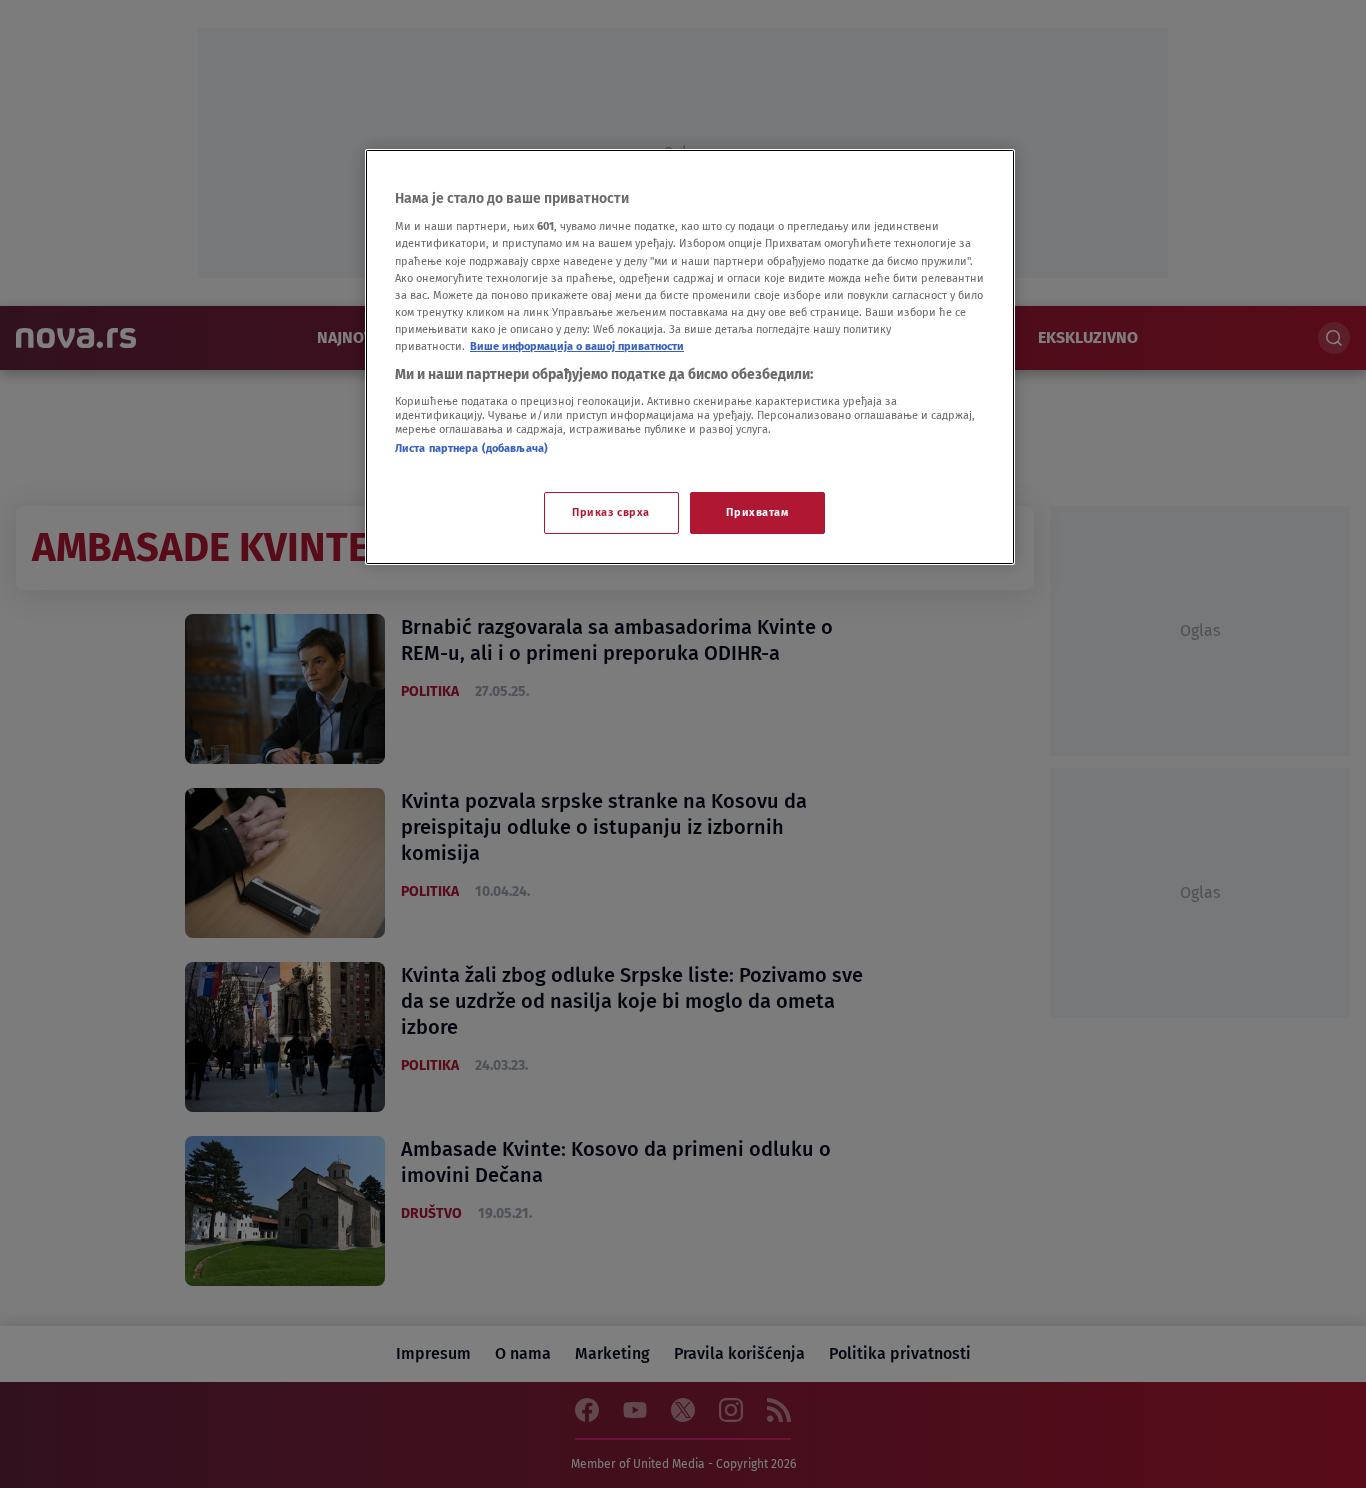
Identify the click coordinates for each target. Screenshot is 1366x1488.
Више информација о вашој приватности (577, 346)
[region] (690, 357)
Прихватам (757, 512)
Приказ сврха (611, 512)
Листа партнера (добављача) (471, 448)
